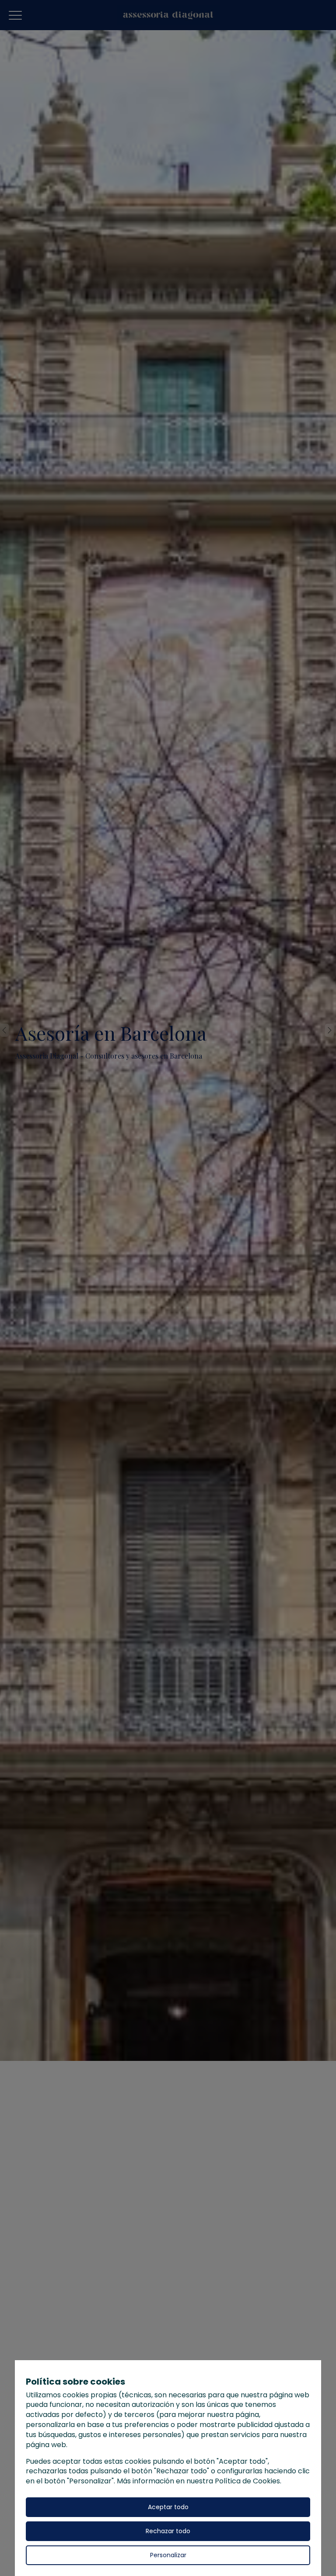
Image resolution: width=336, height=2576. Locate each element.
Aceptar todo (168, 2507)
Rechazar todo (168, 2531)
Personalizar (168, 2555)
